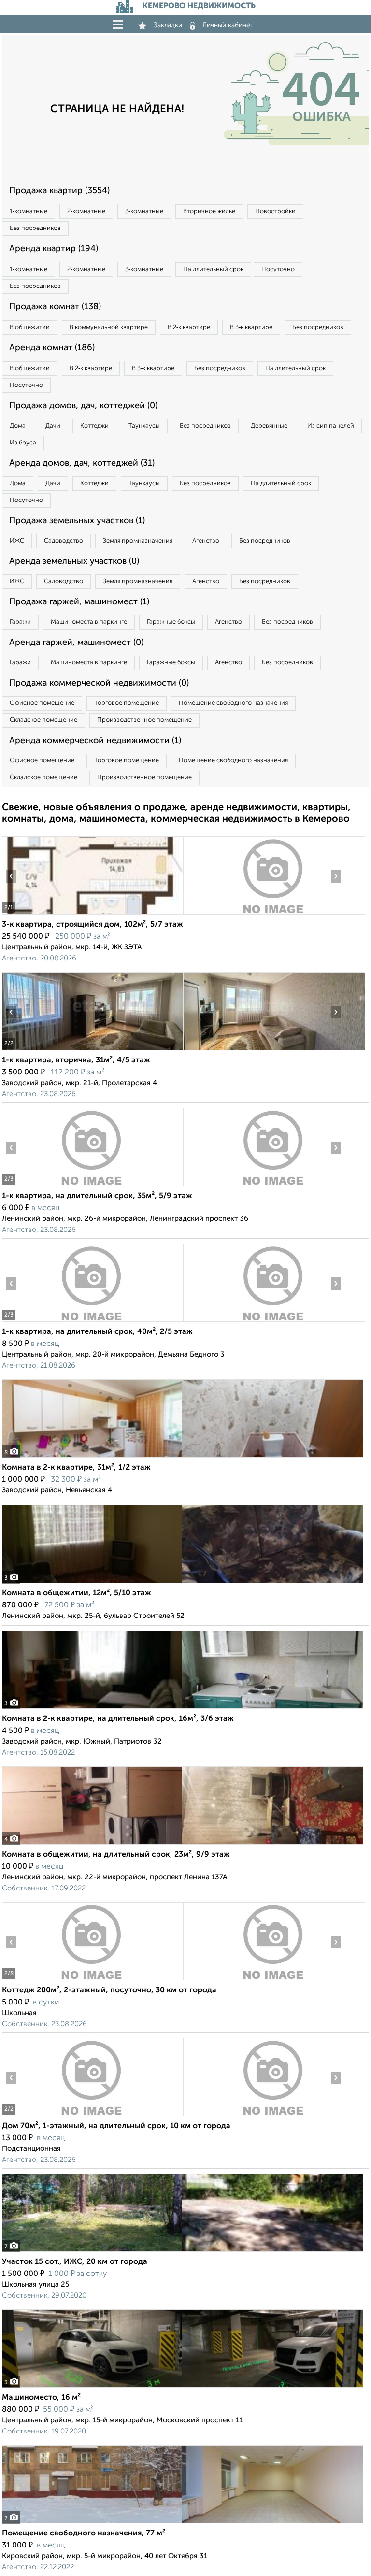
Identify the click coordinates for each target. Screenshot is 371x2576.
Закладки (168, 25)
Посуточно (278, 269)
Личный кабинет (228, 25)
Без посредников (35, 228)
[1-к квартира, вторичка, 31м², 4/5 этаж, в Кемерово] (93, 1050)
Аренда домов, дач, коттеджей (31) (82, 463)
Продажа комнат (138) (55, 307)
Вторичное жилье (209, 211)
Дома (18, 426)
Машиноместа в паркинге (89, 622)
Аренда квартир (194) (54, 249)
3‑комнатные (144, 211)
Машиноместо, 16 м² (41, 2398)
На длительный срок (213, 269)
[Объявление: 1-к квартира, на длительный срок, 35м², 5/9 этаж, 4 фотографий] (93, 1186)
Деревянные (269, 426)
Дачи (53, 426)
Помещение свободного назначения (233, 703)
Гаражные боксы (171, 622)
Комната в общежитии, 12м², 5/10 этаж (77, 1593)
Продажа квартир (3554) (59, 191)
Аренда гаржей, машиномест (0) (76, 643)
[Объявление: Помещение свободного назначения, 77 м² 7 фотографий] (183, 2523)
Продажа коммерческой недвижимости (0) (99, 683)
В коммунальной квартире (109, 327)
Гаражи (20, 622)
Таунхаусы (144, 426)
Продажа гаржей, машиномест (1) (79, 602)
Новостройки (275, 211)
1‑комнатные (29, 211)
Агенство (206, 541)
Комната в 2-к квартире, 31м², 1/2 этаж (76, 1468)
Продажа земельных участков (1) (77, 521)
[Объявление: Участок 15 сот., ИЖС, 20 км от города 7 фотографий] (183, 2252)
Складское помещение (43, 720)
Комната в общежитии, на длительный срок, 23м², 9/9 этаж (116, 1855)
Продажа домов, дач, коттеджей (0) (83, 406)
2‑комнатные (86, 211)
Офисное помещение (42, 703)
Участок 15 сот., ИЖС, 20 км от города (75, 2262)
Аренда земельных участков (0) (74, 561)
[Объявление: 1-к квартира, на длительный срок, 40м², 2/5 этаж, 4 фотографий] (93, 1322)
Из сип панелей (331, 426)
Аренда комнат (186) (52, 348)
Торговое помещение (127, 703)
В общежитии (30, 327)
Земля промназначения (138, 541)
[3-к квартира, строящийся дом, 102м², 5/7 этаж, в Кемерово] (93, 914)
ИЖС (17, 541)
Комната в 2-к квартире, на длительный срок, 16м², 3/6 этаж (118, 1719)
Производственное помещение (144, 720)
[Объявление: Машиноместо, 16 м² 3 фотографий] (183, 2387)
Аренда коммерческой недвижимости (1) (95, 741)
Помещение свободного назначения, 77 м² (84, 2533)
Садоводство (64, 541)
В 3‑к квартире (251, 327)
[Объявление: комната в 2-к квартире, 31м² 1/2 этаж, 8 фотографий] (183, 1457)
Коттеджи (94, 426)
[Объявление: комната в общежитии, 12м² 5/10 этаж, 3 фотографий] (183, 1583)
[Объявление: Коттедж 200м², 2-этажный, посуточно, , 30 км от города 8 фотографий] (93, 1980)
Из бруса (23, 443)
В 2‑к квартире (189, 327)
